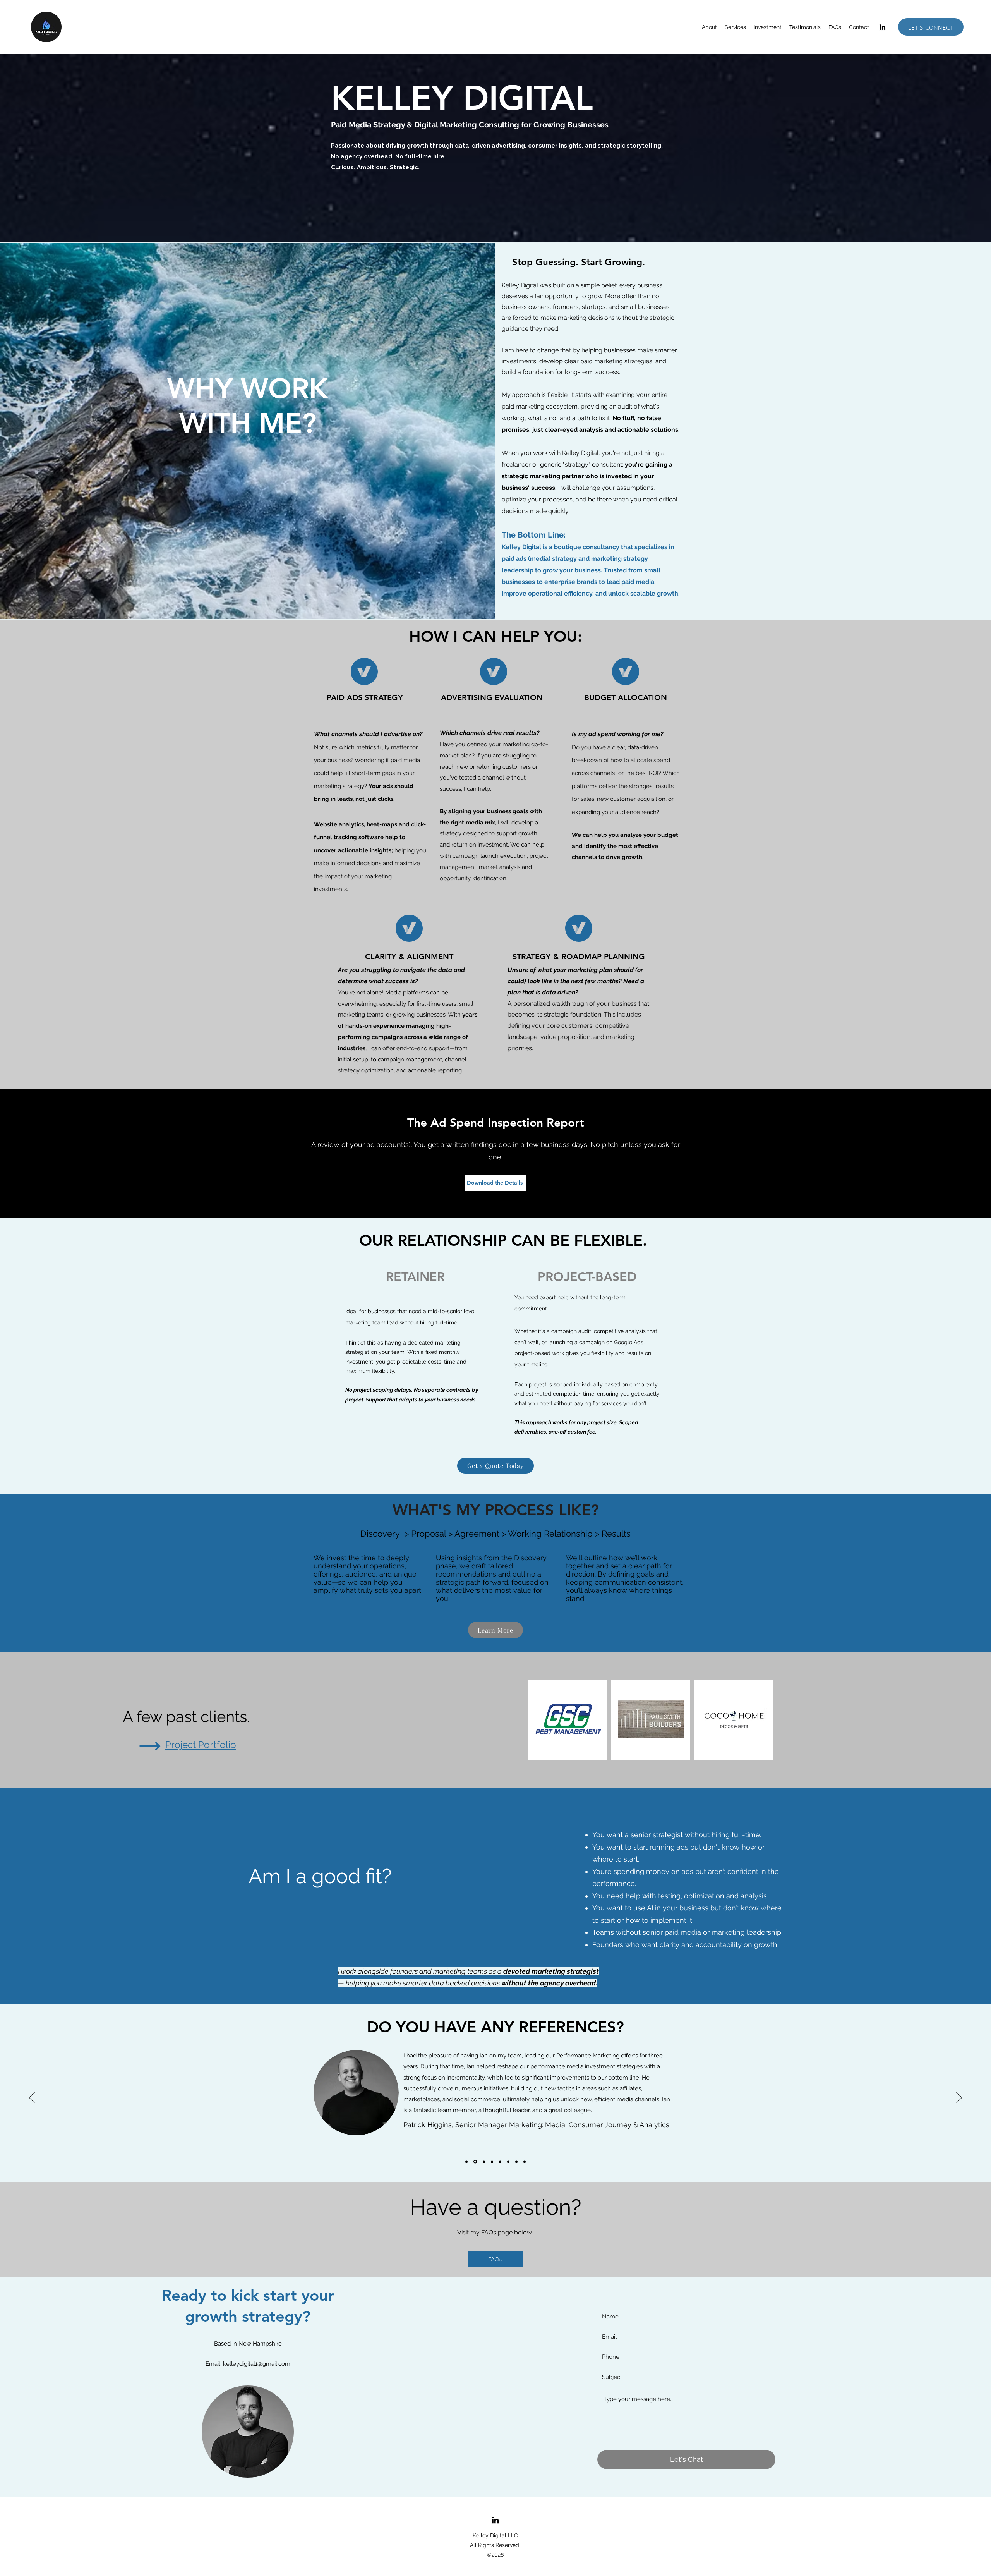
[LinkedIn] (883, 27)
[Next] (959, 2098)
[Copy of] (466, 2162)
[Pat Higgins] (475, 2162)
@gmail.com (274, 2364)
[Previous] (32, 2098)
